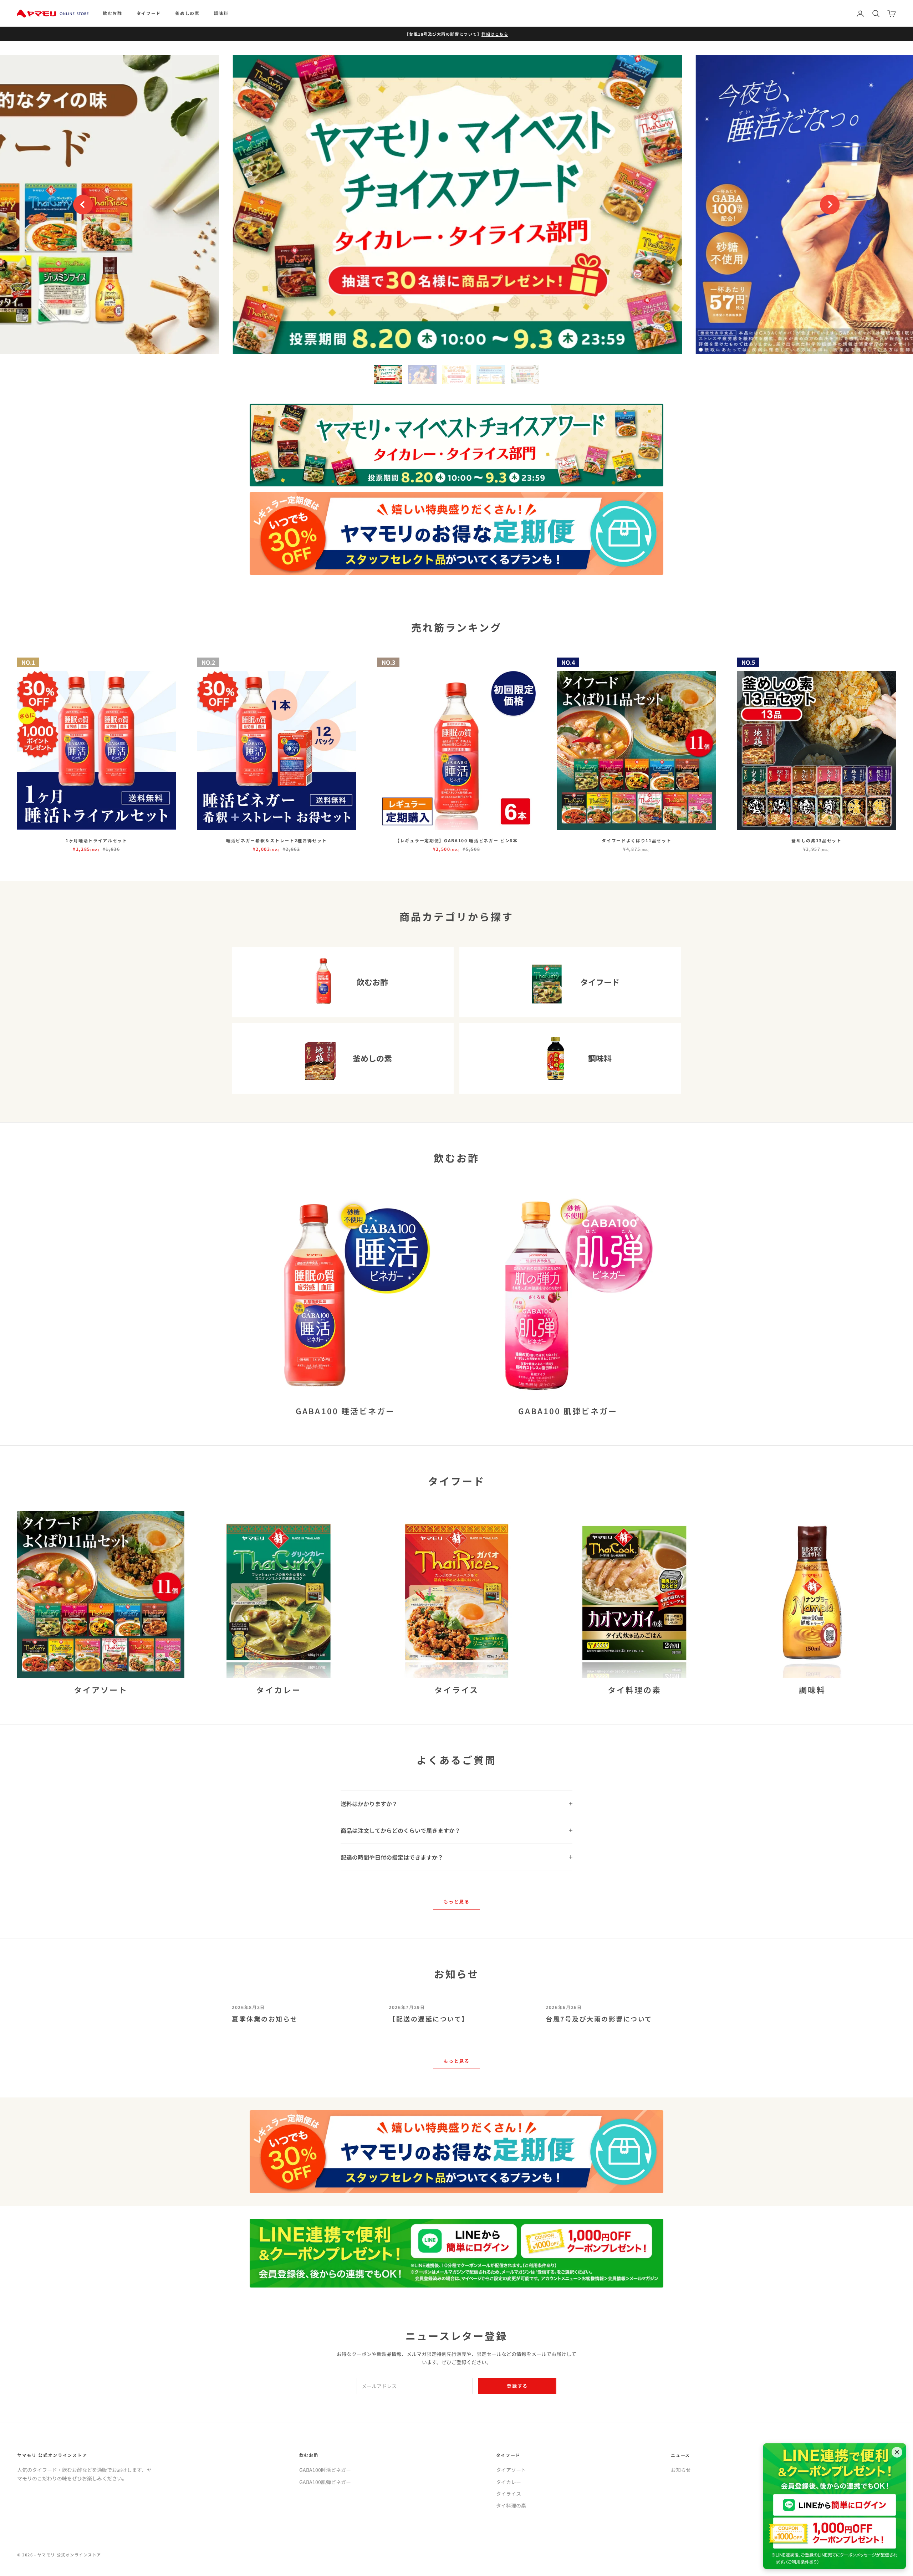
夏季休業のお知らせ (265, 2019)
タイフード (149, 13)
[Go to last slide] (83, 205)
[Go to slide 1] (388, 374)
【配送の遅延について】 (429, 2019)
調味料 (221, 13)
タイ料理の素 (511, 2505)
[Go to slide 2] (422, 374)
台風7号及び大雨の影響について (599, 2019)
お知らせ (681, 2470)
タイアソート (511, 2470)
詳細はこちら (495, 34)
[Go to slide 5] (525, 374)
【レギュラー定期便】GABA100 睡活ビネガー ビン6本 (456, 840)
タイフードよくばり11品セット (636, 840)
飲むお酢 (113, 13)
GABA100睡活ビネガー (325, 2470)
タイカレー (509, 2482)
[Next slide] (830, 205)
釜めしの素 (187, 13)
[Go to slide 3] (456, 374)
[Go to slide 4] (491, 374)
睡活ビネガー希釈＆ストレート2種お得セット (276, 840)
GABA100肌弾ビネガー (325, 2482)
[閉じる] (897, 2452)
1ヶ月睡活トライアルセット (96, 840)
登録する (517, 2386)
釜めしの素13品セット (816, 840)
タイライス (509, 2494)
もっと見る (456, 1902)
